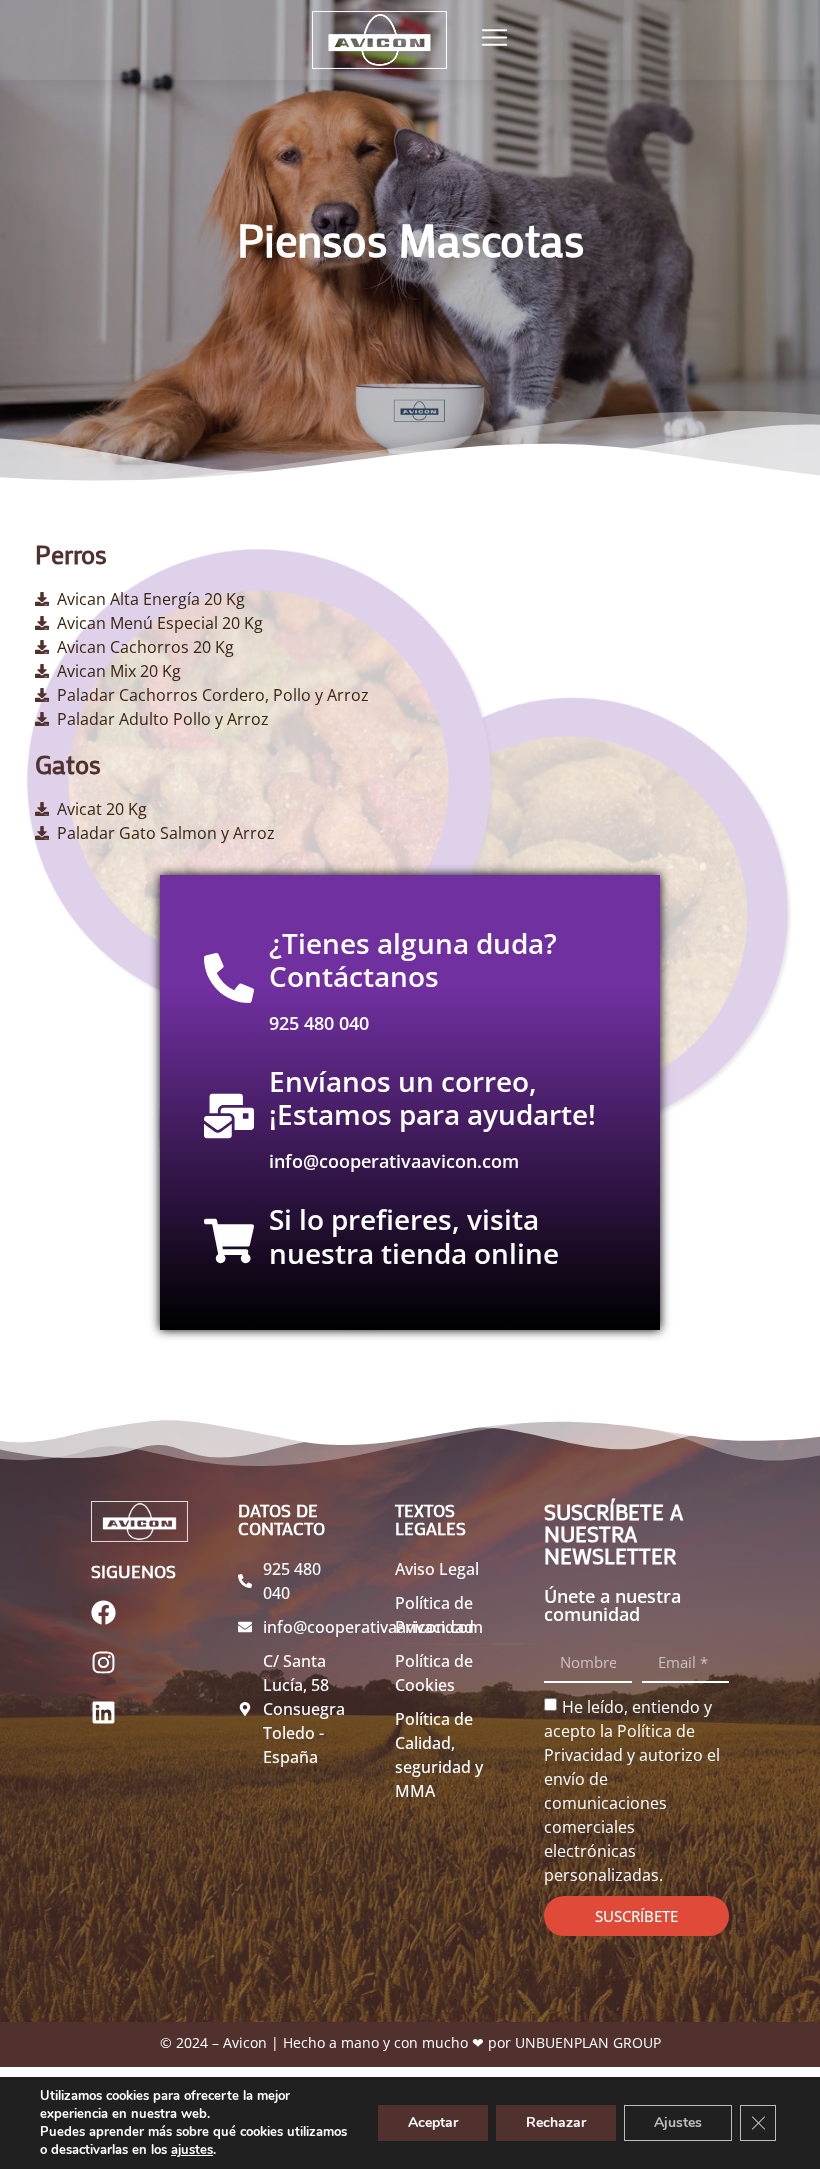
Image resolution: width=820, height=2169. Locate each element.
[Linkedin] (116, 1725)
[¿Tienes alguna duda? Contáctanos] (229, 978)
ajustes (192, 2150)
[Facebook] (116, 1625)
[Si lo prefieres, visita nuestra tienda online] (229, 1241)
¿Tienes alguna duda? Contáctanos (413, 960)
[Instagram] (116, 1675)
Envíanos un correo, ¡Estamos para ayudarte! (432, 1098)
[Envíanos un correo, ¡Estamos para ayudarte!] (229, 1116)
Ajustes (678, 2122)
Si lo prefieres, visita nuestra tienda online (414, 1236)
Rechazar (556, 2122)
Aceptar (433, 2122)
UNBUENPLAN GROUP (588, 2042)
